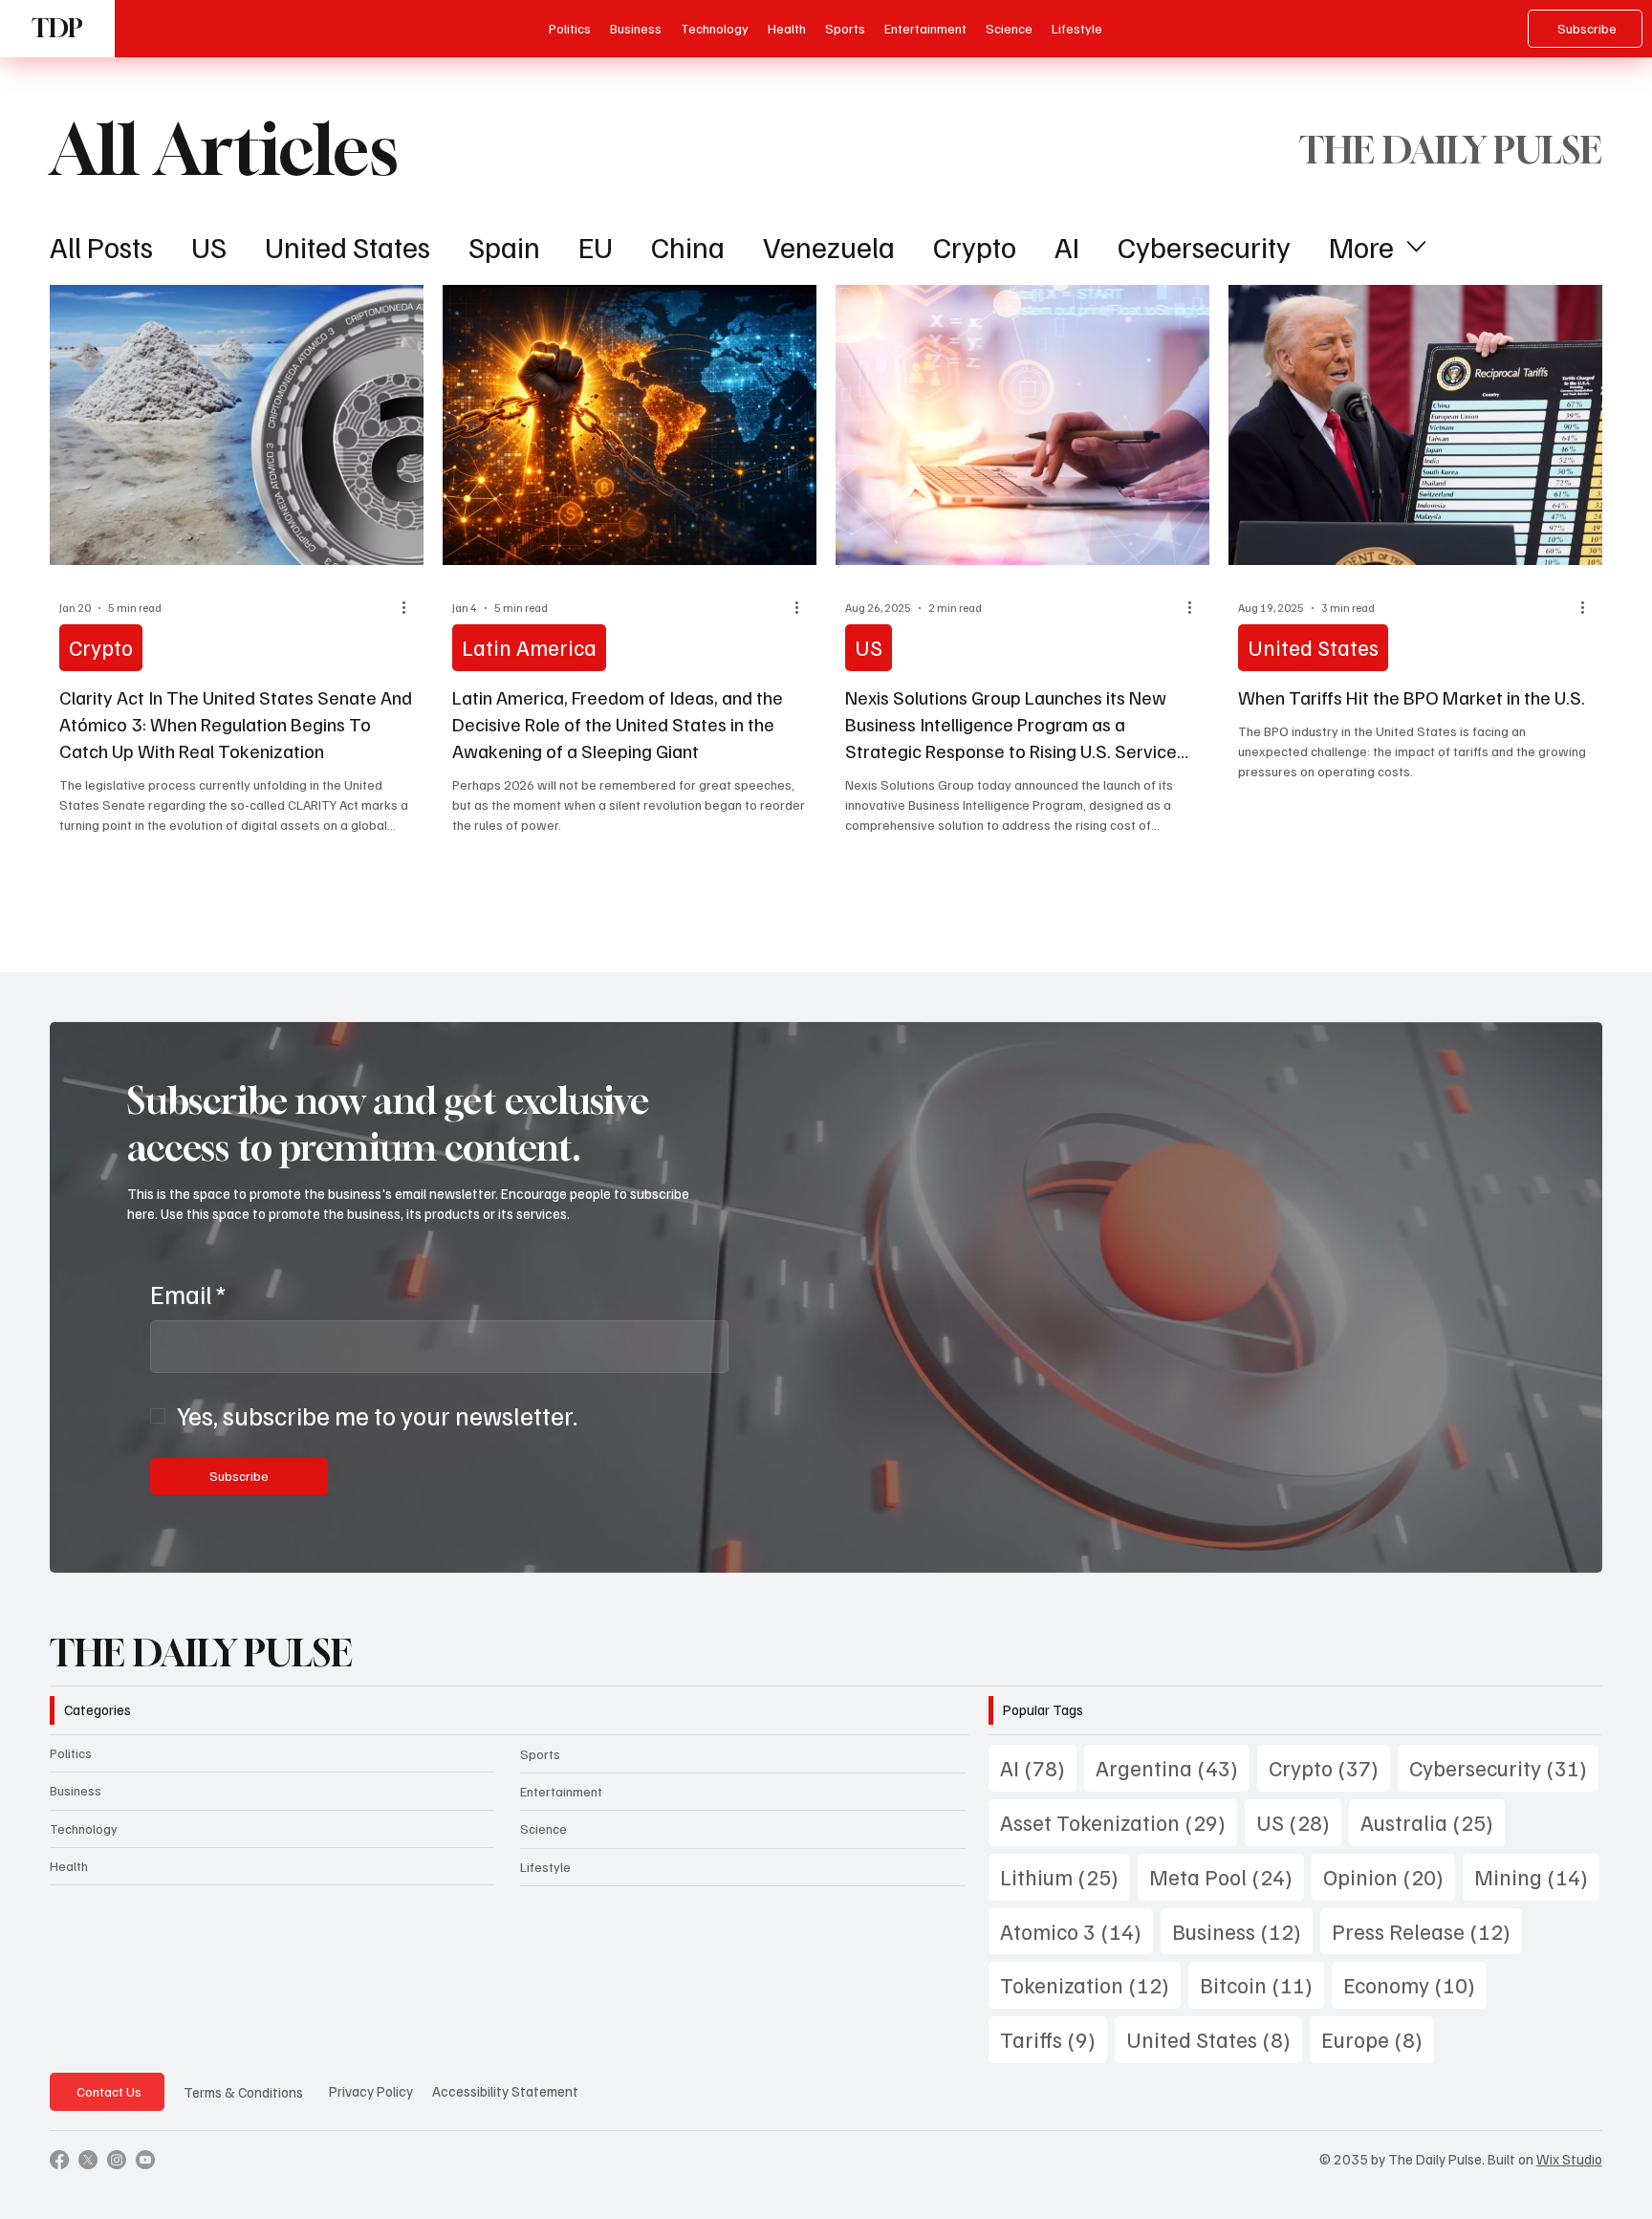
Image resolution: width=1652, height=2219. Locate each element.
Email (188, 1294)
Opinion (1389, 1876)
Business (76, 1790)
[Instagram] (117, 2160)
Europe (1378, 2038)
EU (596, 246)
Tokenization (1090, 1984)
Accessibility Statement (505, 2091)
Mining (1537, 1876)
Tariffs (1054, 2038)
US (209, 246)
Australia (1433, 1821)
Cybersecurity (1204, 246)
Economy (1415, 1984)
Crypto (975, 246)
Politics (71, 1753)
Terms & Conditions (243, 2092)
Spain (504, 246)
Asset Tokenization (1119, 1821)
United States (348, 246)
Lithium (1065, 1876)
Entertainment (561, 1791)
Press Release (1427, 1930)
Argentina (1173, 1767)
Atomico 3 (1076, 1930)
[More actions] (411, 608)
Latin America (529, 647)
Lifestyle (545, 1867)
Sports (540, 1754)
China (688, 246)
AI (1067, 246)
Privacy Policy (371, 2091)
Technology (84, 1828)
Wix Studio (1569, 2159)
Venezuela (829, 246)
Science (543, 1828)
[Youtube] (145, 2160)
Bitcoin (1262, 1984)
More (1361, 246)
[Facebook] (59, 2160)
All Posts (101, 246)
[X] (88, 2160)
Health (69, 1866)
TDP (57, 28)
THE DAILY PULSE (201, 1653)
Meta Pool (1227, 1876)
